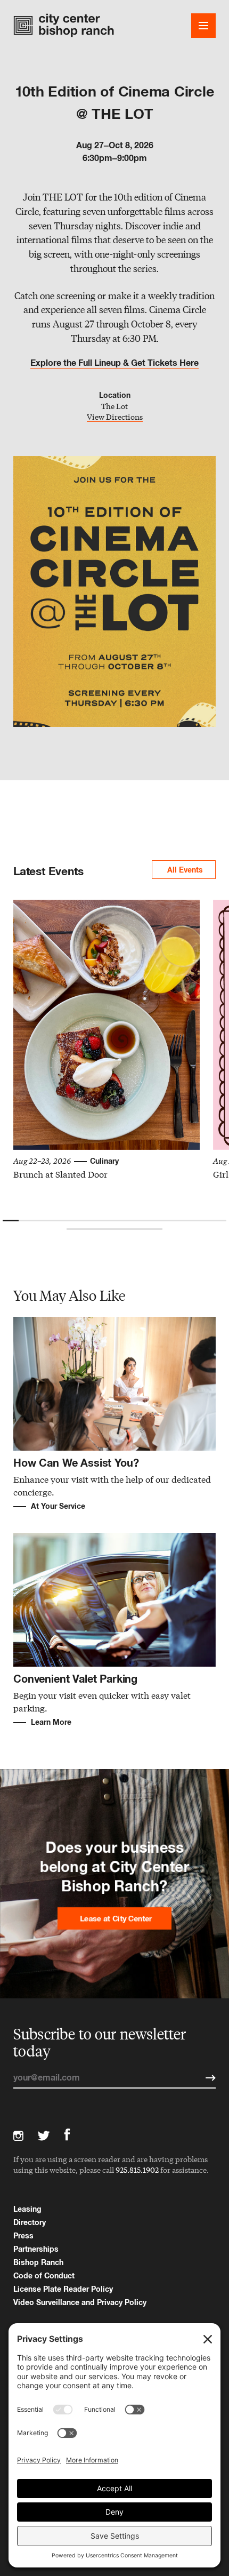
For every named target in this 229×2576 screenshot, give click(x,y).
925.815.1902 (137, 2170)
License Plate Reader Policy (63, 2289)
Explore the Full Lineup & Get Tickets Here (114, 363)
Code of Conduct (44, 2275)
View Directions (115, 417)
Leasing (27, 2209)
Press (23, 2235)
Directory (30, 2222)
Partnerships (36, 2249)
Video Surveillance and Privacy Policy (80, 2302)
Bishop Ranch (38, 2262)
